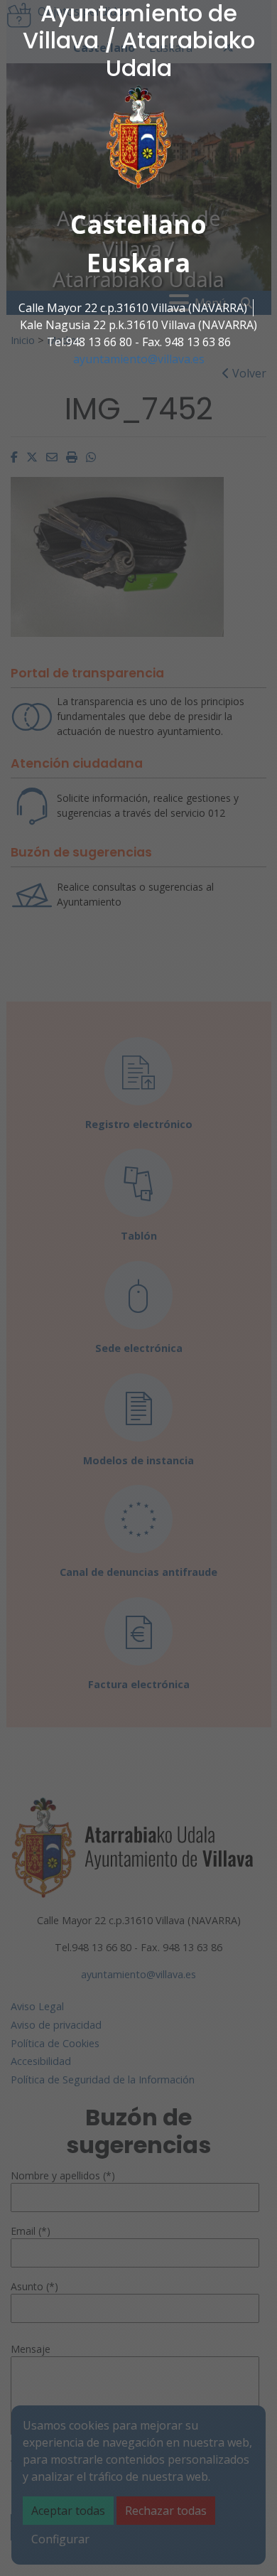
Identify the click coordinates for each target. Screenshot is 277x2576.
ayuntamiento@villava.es (139, 359)
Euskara (138, 263)
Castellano (138, 224)
